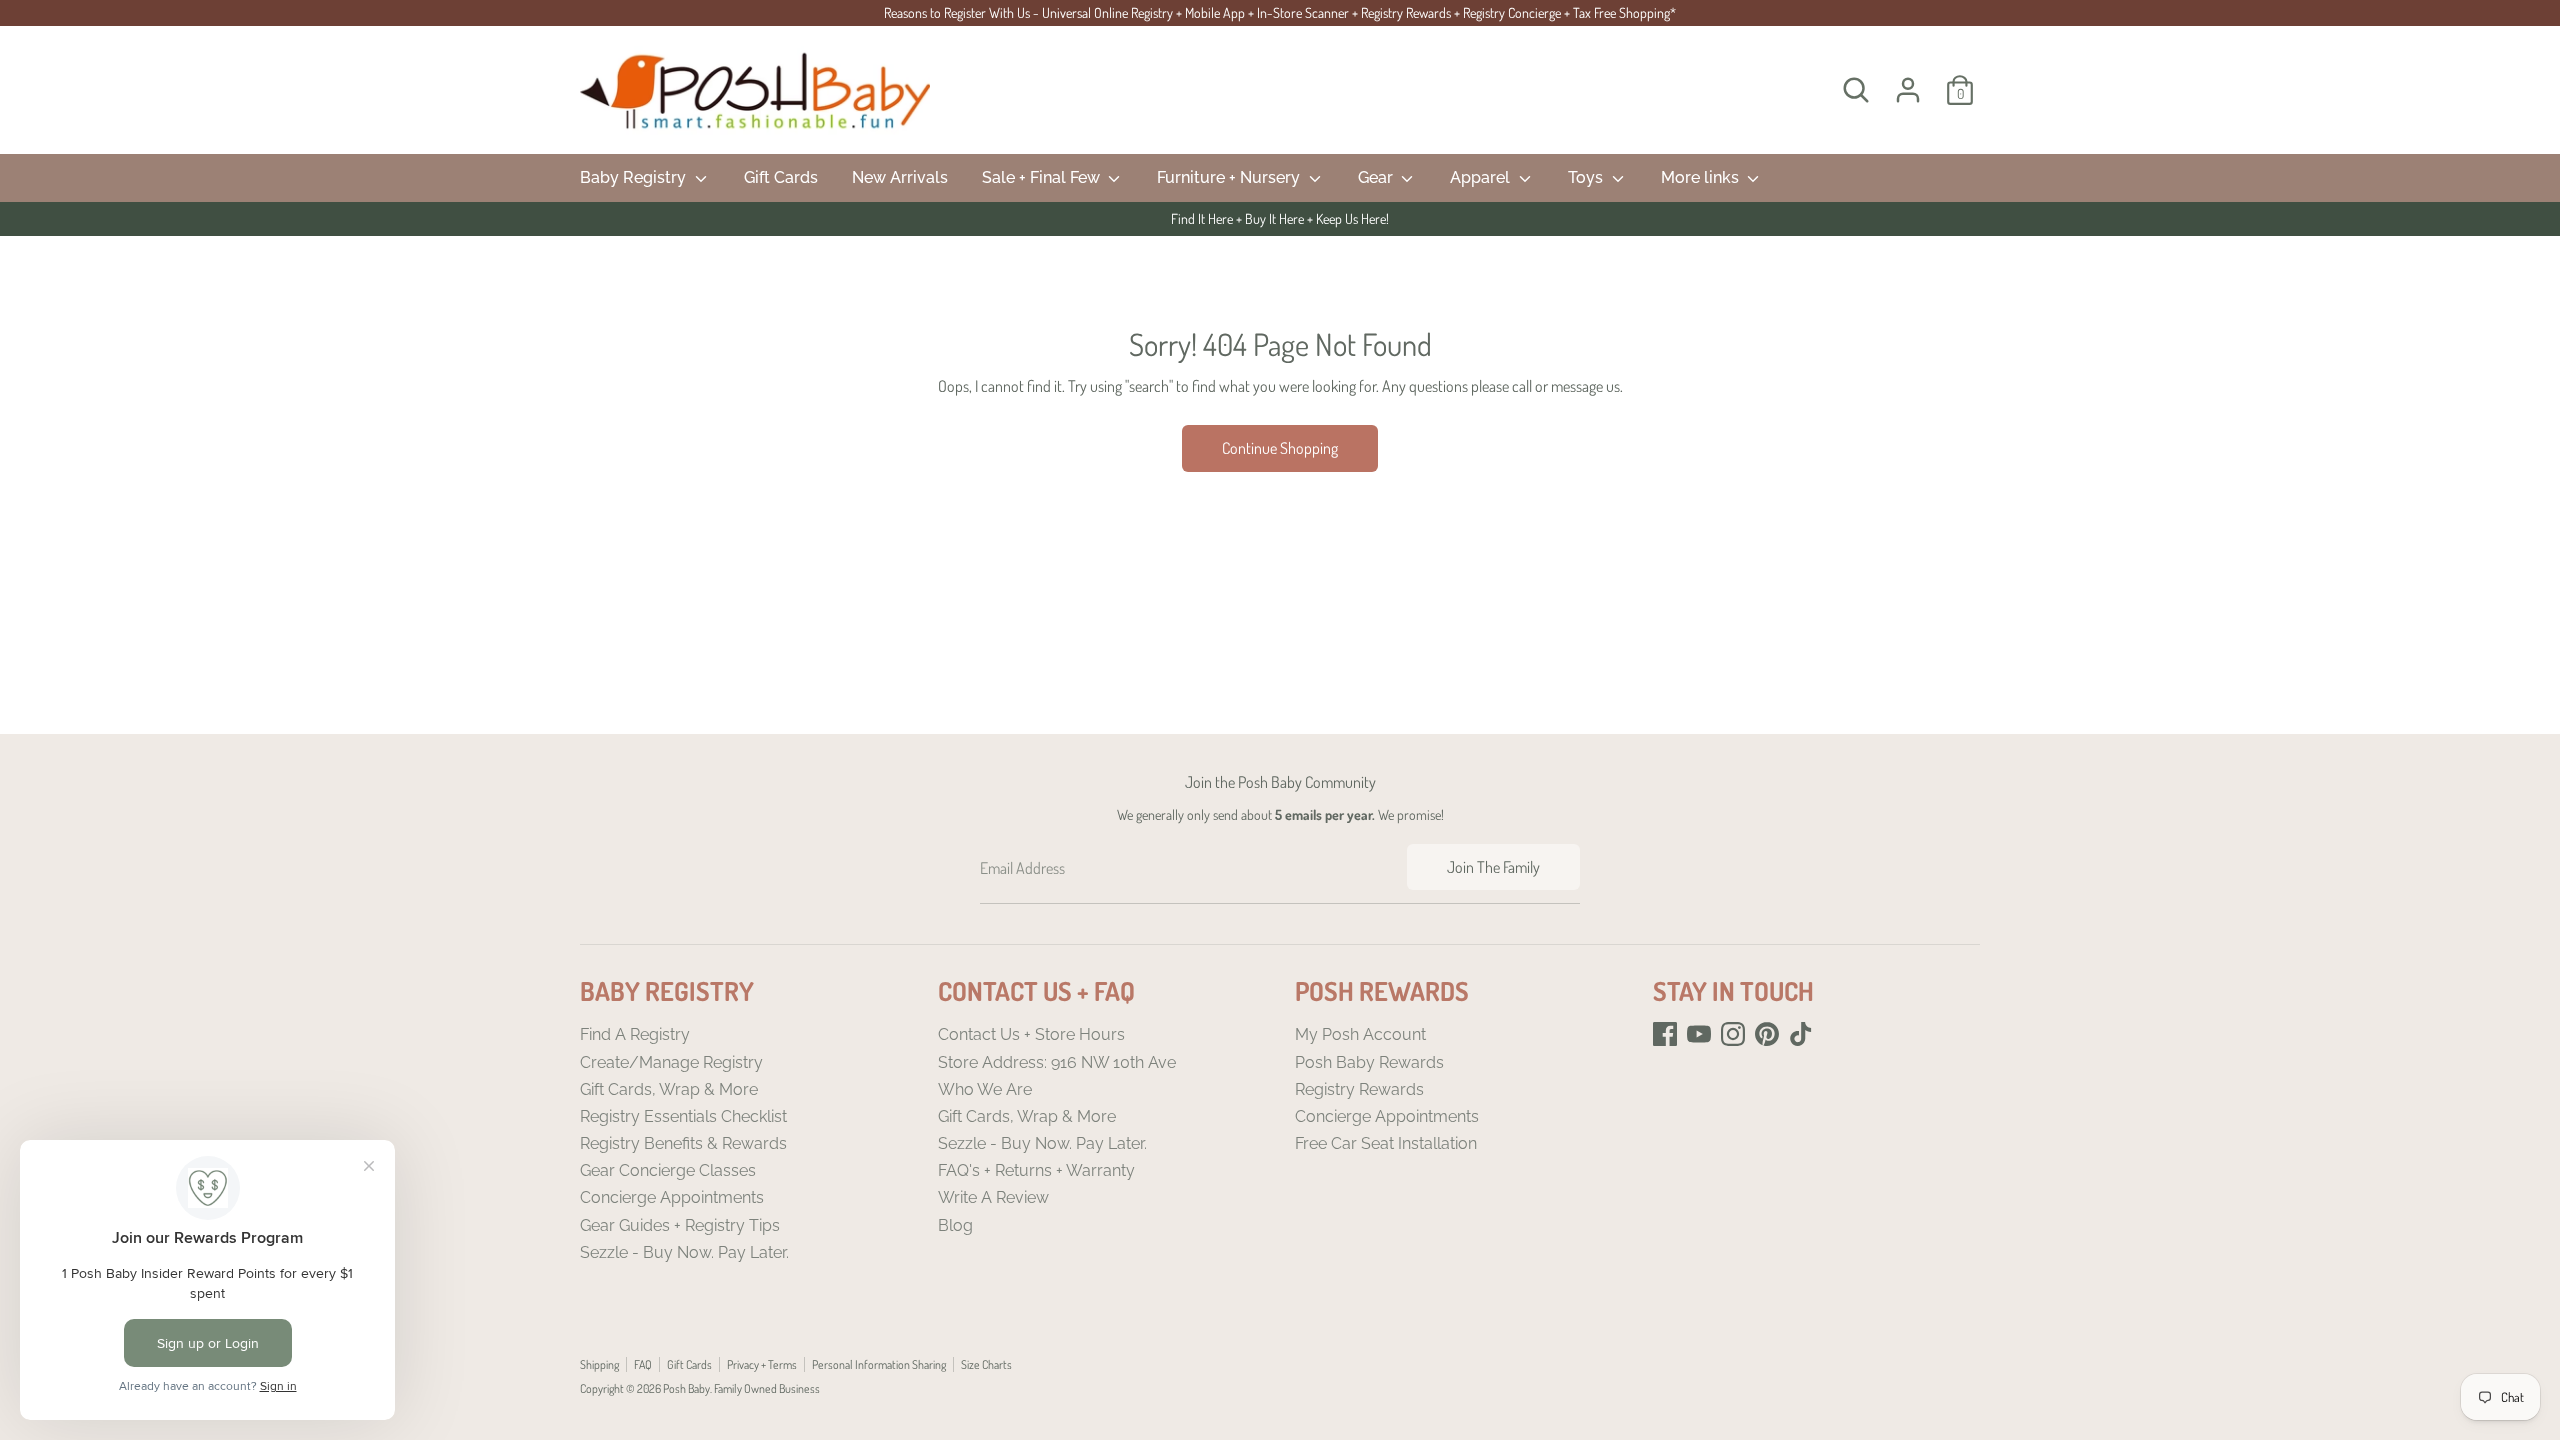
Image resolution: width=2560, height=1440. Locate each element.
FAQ (643, 1364)
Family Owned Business (767, 1388)
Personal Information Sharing (879, 1364)
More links (1702, 177)
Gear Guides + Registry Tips (680, 1225)
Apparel (1482, 177)
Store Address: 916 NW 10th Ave (1057, 1062)
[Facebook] (1665, 1034)
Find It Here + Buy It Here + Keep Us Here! (1280, 218)
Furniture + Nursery (1230, 177)
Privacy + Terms (762, 1364)
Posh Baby (686, 1388)
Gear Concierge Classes (668, 1170)
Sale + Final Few (1043, 177)
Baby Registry (635, 177)
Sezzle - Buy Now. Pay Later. (684, 1252)
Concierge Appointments (672, 1197)
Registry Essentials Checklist (683, 1116)
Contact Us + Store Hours (1031, 1034)
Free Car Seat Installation (1386, 1143)
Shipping (599, 1364)
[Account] (1908, 90)
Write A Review (993, 1197)
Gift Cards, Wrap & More (669, 1089)
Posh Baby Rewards (1369, 1062)
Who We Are (985, 1089)
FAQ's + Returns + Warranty (1036, 1170)
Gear (1377, 177)
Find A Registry (635, 1034)
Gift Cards (781, 177)
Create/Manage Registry (671, 1062)
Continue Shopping (1280, 448)
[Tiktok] (1801, 1034)
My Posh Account (1360, 1034)
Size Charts (986, 1364)
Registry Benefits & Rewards (683, 1143)
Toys (1587, 177)
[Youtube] (1699, 1034)
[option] (1280, 219)
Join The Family (1493, 867)
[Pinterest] (1767, 1034)
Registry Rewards (1359, 1089)
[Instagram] (1733, 1034)
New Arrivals (900, 177)
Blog (955, 1225)
